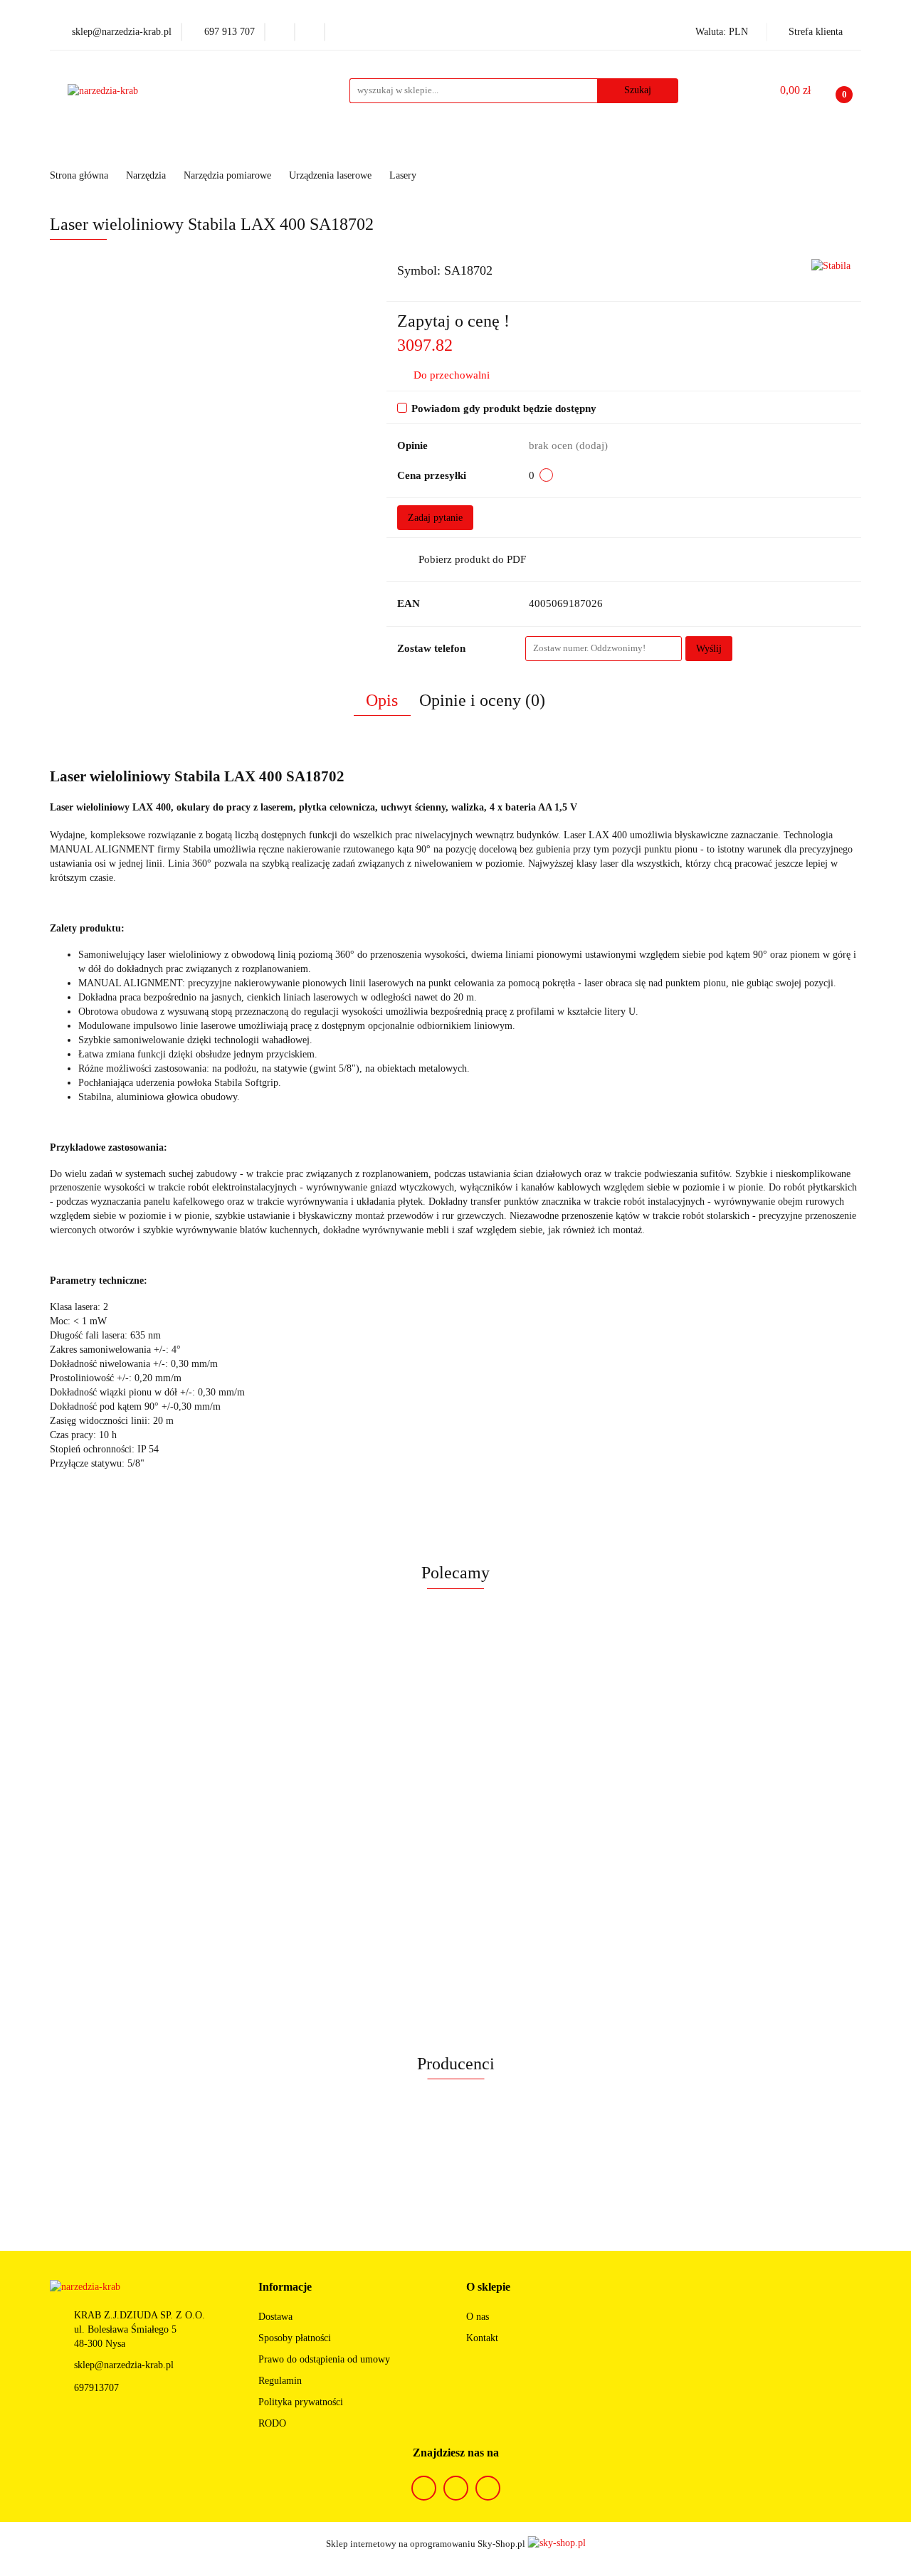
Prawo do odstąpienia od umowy (324, 2359)
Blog (667, 146)
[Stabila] (831, 265)
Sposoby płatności (295, 2338)
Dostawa (275, 2317)
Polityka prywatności (301, 2402)
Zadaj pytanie (435, 518)
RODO (272, 2423)
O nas (478, 2317)
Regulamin (280, 2381)
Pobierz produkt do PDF (472, 559)
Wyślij (709, 649)
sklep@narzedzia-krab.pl (124, 2365)
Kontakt (482, 2338)
